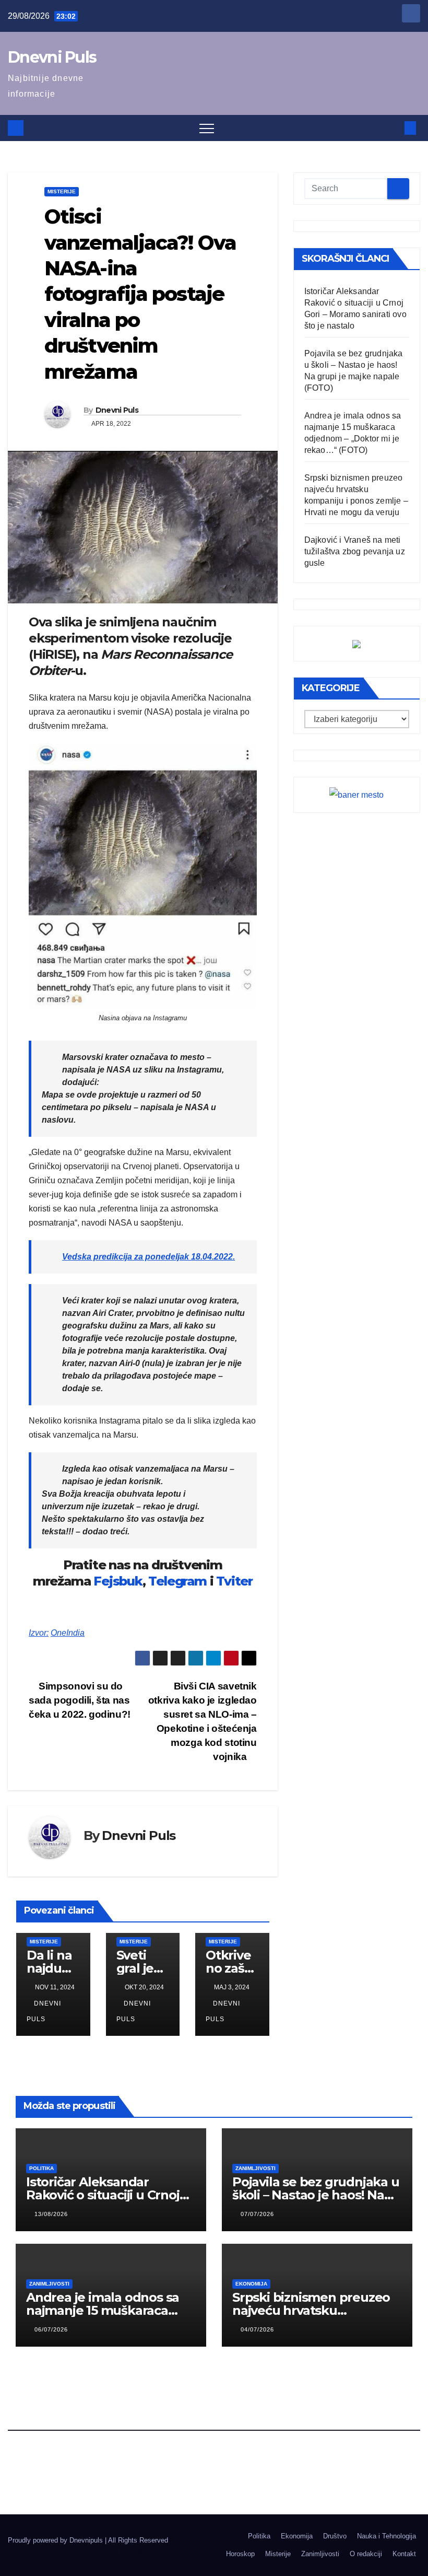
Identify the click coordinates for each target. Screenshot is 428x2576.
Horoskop (240, 2554)
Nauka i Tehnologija (387, 2536)
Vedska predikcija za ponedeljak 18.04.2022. (148, 1257)
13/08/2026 (51, 2214)
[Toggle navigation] (207, 128)
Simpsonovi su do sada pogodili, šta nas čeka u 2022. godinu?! (80, 1700)
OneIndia (68, 1633)
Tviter (234, 1581)
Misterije (62, 191)
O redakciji (366, 2554)
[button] (393, 128)
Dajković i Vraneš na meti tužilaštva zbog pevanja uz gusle (355, 551)
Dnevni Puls (52, 57)
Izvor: (39, 1633)
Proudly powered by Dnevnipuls (56, 2540)
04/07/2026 (257, 2329)
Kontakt (404, 2554)
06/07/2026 (51, 2329)
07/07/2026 (257, 2214)
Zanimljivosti (255, 2168)
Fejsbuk (118, 1581)
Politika (41, 2168)
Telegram (177, 1581)
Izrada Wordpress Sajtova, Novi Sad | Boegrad (78, 2550)
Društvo (335, 2536)
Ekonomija (251, 2284)
